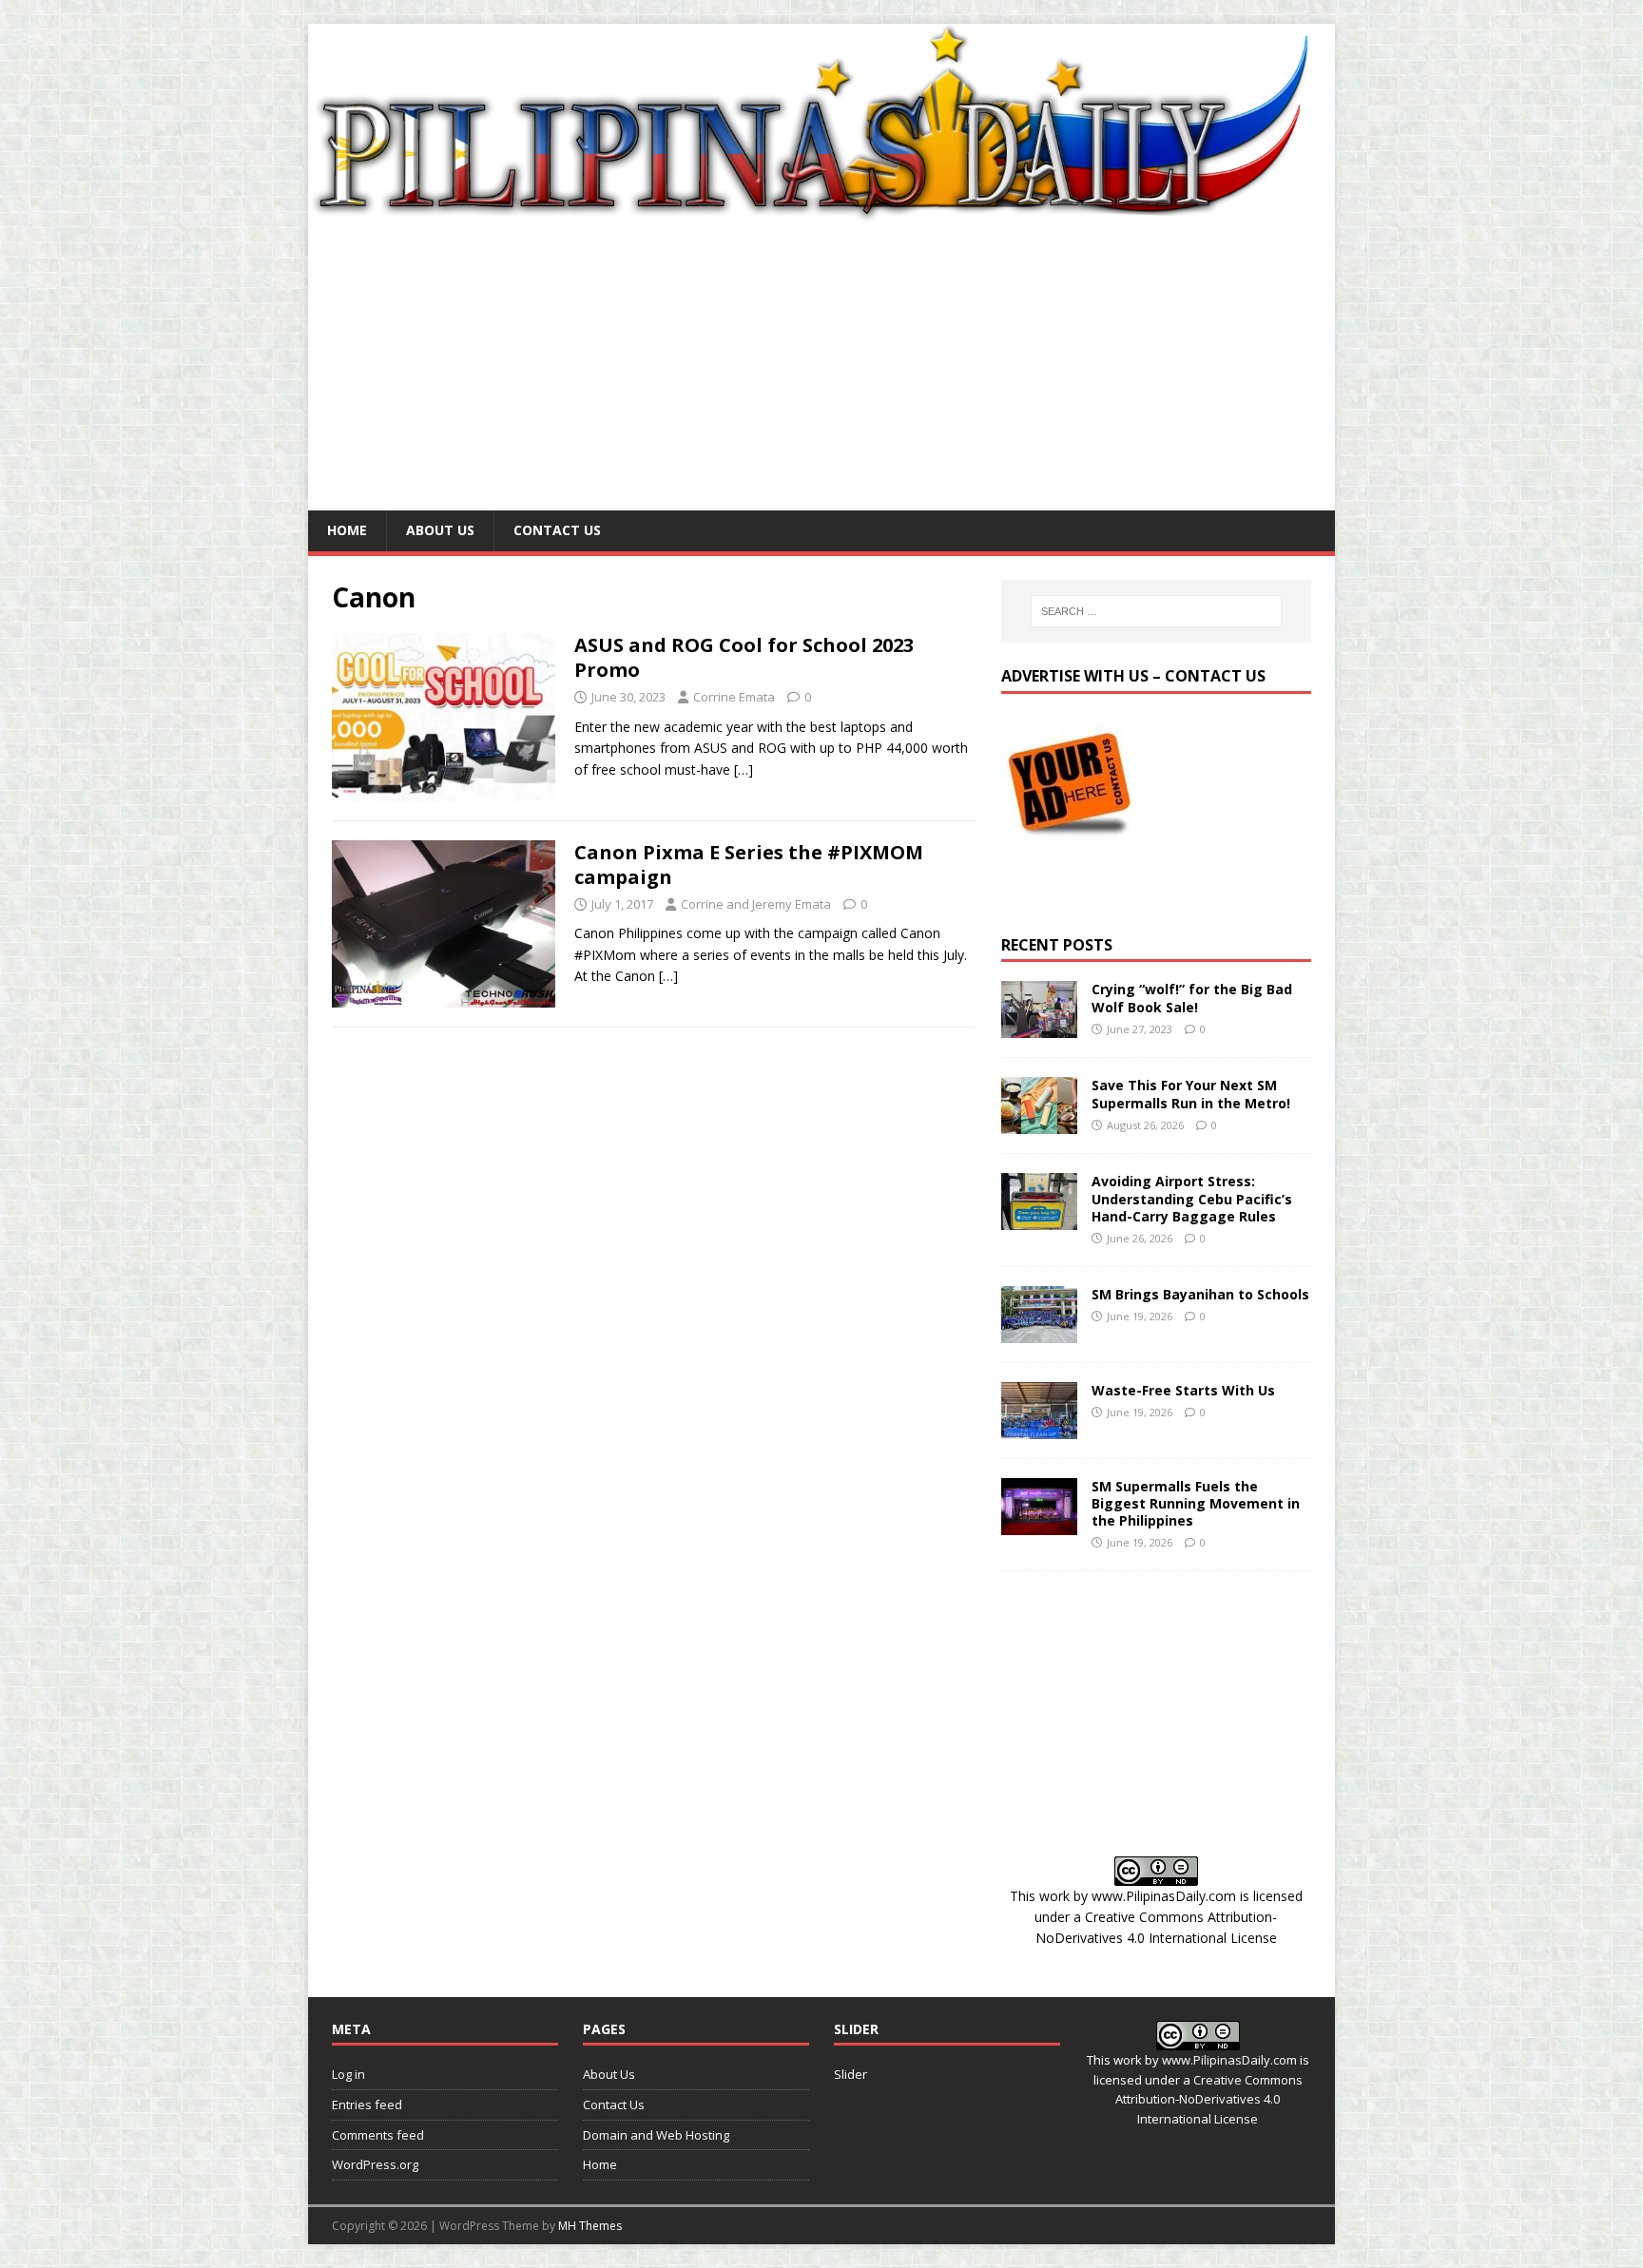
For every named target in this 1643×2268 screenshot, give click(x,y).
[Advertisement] (821, 368)
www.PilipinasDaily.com (1164, 1896)
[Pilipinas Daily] (821, 214)
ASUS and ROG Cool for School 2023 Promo (744, 657)
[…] (744, 769)
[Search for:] (1156, 611)
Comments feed (378, 2135)
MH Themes (590, 2226)
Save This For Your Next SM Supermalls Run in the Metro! (1191, 1094)
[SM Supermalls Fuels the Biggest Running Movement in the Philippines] (1039, 1523)
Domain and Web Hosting (656, 2135)
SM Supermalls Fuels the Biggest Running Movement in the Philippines (1196, 1503)
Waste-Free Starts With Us (1183, 1390)
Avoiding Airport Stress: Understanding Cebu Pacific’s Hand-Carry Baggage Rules (1192, 1198)
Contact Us (557, 530)
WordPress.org (375, 2164)
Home (347, 530)
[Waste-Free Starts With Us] (1039, 1427)
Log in (348, 2074)
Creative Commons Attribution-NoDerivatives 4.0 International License (1209, 2100)
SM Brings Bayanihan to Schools (1200, 1294)
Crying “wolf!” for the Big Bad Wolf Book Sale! (1192, 998)
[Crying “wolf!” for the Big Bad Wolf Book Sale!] (1039, 1027)
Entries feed (367, 2105)
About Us (440, 530)
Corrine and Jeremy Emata (756, 904)
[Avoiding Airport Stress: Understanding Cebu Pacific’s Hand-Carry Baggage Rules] (1039, 1219)
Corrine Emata (734, 697)
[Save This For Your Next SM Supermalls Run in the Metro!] (1039, 1123)
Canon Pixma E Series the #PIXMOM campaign (749, 865)
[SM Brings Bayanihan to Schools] (1039, 1331)
